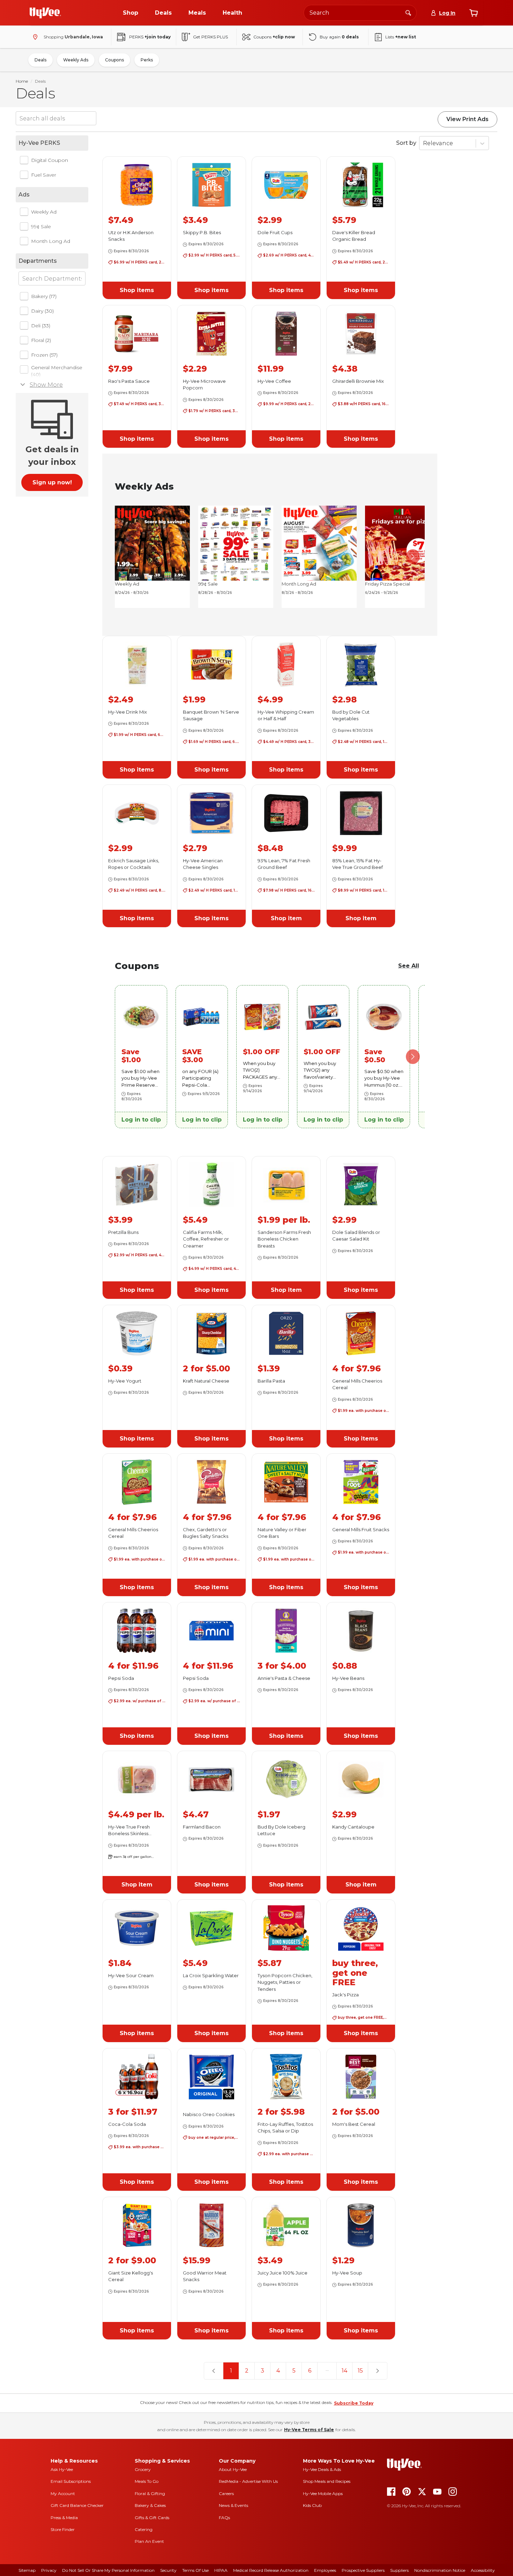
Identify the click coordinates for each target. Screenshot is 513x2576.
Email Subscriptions (71, 2481)
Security (168, 2570)
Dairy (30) (42, 311)
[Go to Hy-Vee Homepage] (45, 13)
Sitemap (27, 2570)
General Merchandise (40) (57, 371)
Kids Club (312, 2505)
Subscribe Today (354, 2403)
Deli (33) (41, 326)
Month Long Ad (51, 241)
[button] (137, 290)
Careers (226, 2493)
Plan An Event (149, 2541)
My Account (63, 2493)
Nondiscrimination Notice (440, 2570)
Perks (147, 60)
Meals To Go (147, 2481)
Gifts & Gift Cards (152, 2518)
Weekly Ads (76, 60)
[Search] (408, 13)
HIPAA (221, 2570)
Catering (144, 2529)
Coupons (114, 60)
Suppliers (399, 2570)
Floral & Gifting (150, 2493)
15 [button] (360, 2371)
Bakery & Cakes (150, 2505)
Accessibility (483, 2570)
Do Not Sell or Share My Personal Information (108, 2570)
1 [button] (231, 2371)
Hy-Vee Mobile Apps (323, 2493)
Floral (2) (41, 340)
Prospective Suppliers (363, 2570)
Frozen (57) (44, 355)
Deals (40, 60)
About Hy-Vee (233, 2469)
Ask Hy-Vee (62, 2469)
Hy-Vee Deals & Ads (322, 2469)
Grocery (143, 2469)
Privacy (49, 2570)
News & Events (233, 2505)
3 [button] (262, 2371)
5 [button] (294, 2371)
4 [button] (278, 2371)
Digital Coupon (50, 160)
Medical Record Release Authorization (271, 2570)
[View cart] (474, 13)
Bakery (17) (44, 296)
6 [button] (310, 2371)
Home (22, 81)
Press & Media (64, 2518)
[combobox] (360, 13)
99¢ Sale (41, 226)
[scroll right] (413, 557)
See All (409, 966)
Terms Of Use (195, 2570)
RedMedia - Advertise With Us (248, 2481)
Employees (325, 2570)
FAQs (224, 2518)
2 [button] (247, 2371)
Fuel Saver (44, 175)
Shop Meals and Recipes (327, 2481)
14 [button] (344, 2371)
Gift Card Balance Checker (77, 2505)
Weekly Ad (44, 212)
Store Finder (63, 2529)
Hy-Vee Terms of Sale (309, 2430)
